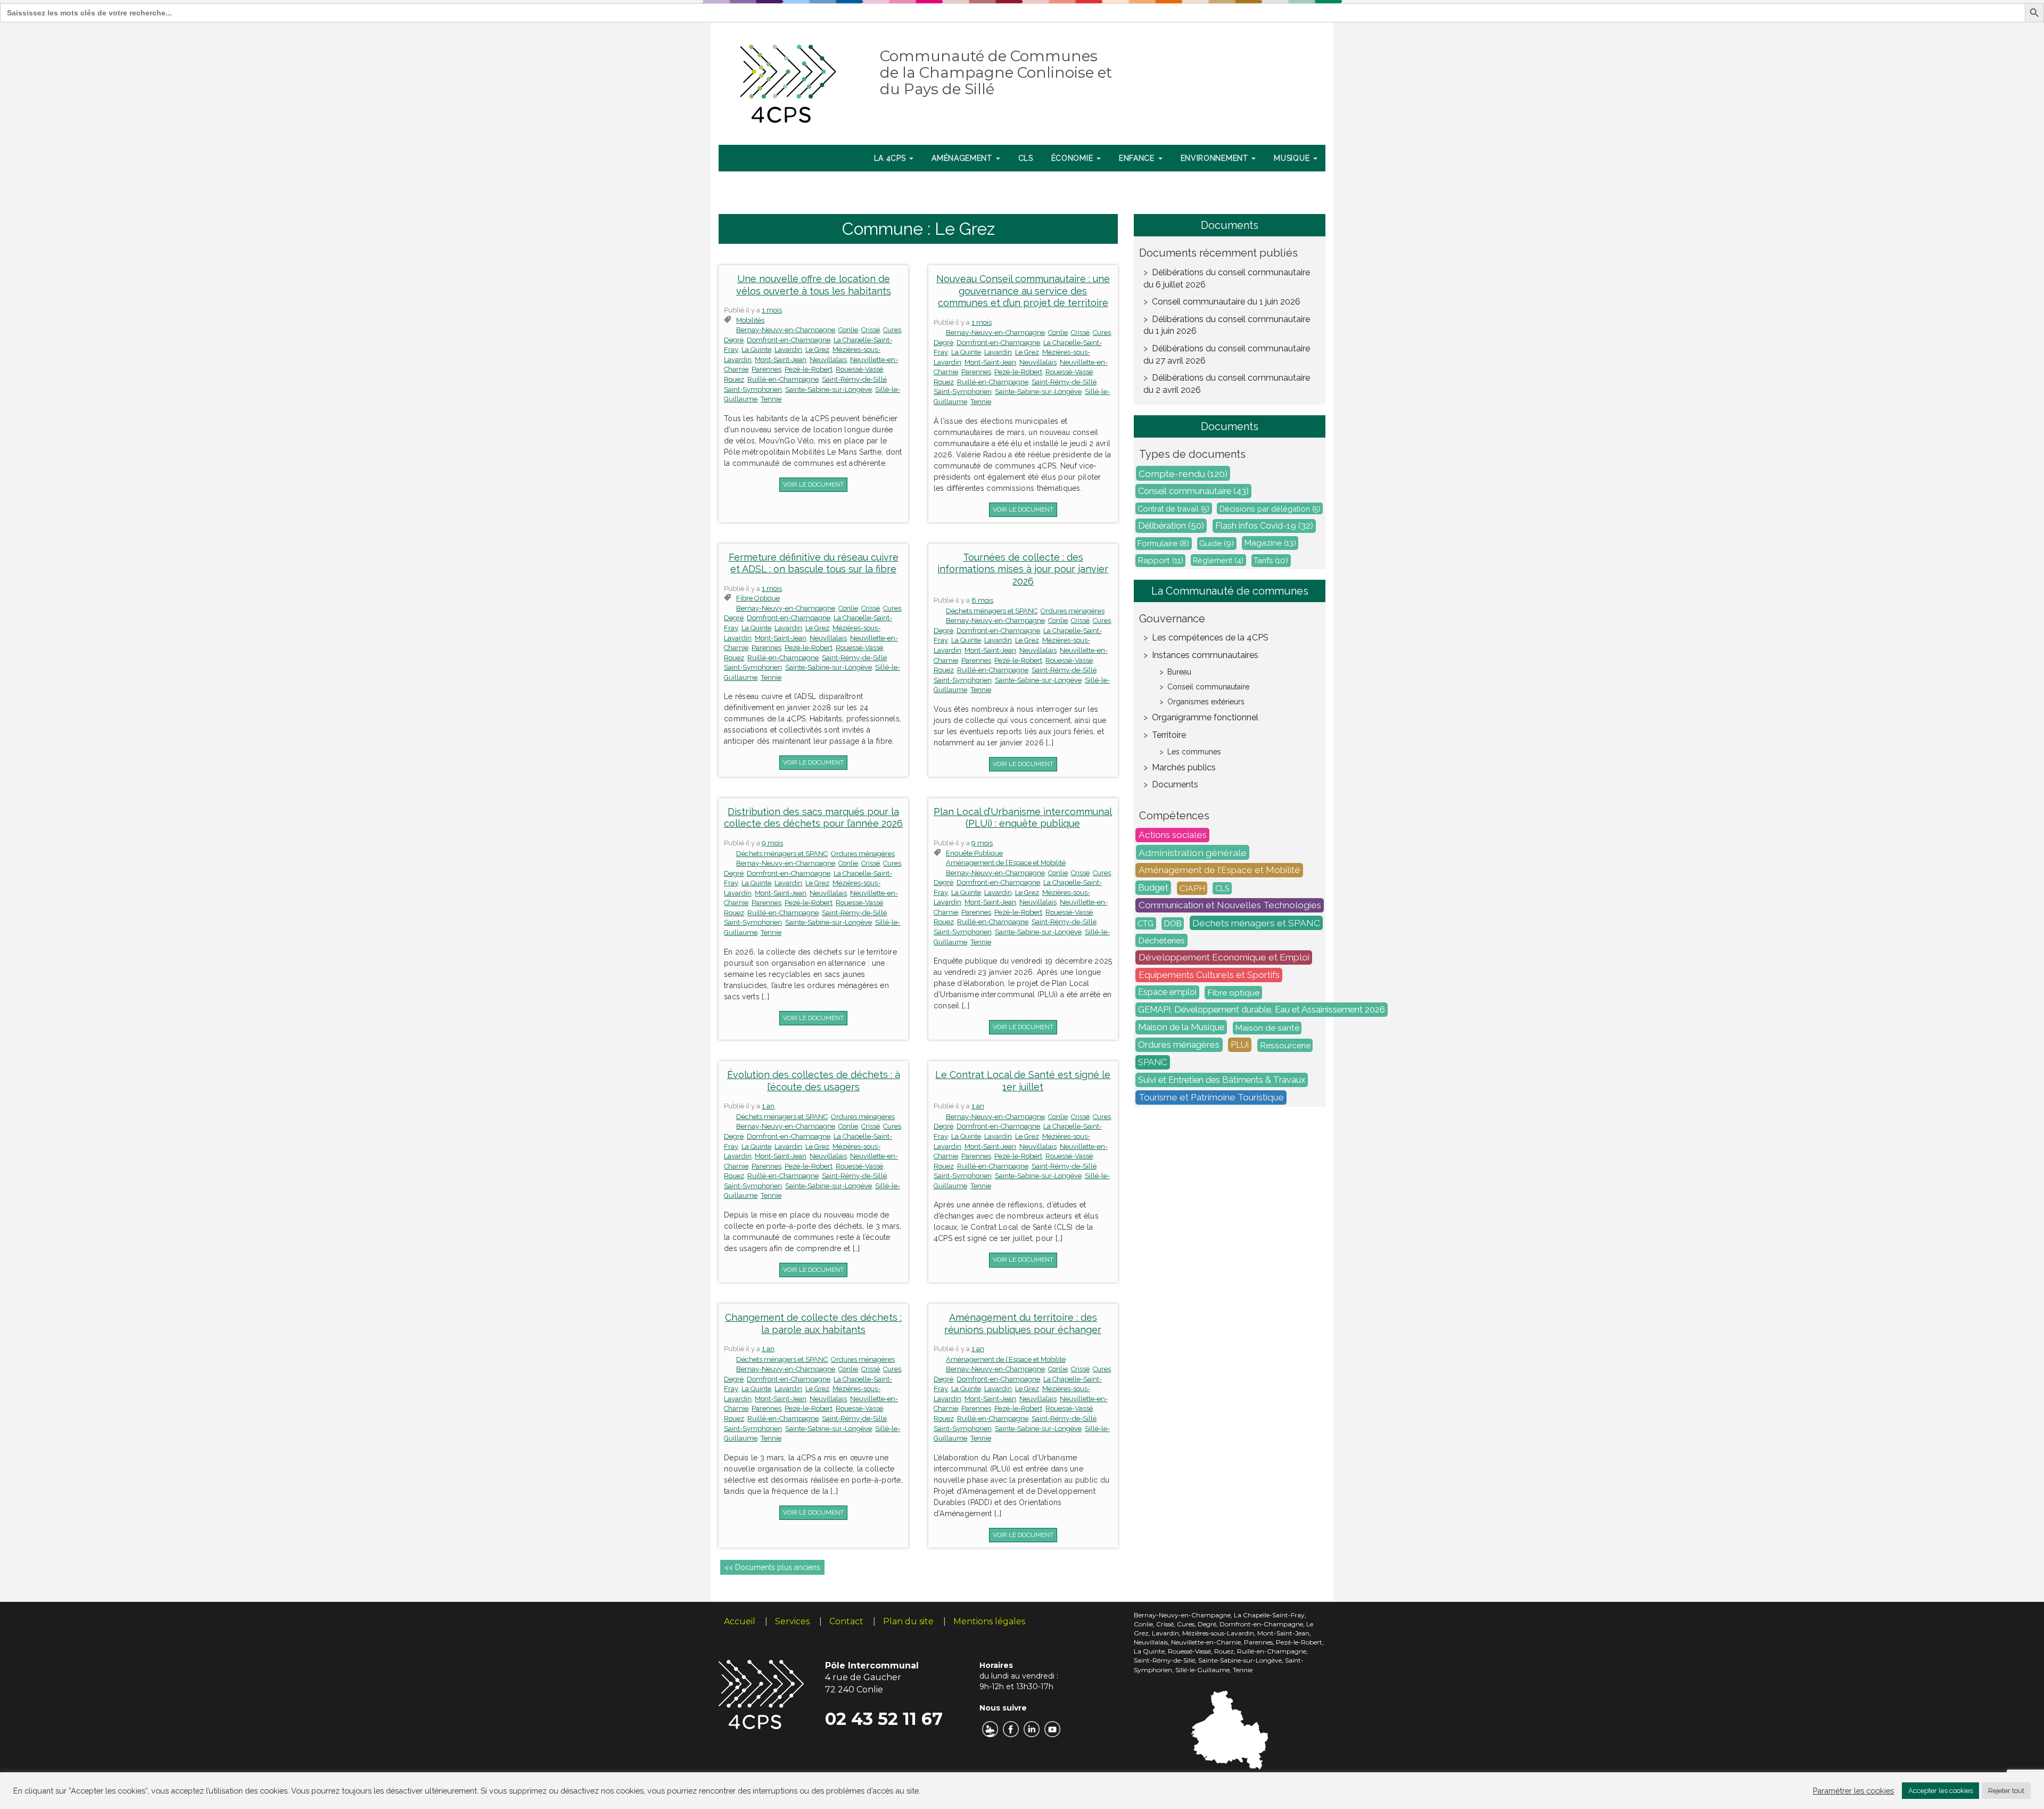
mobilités (750, 320)
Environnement (1216, 158)
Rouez (734, 379)
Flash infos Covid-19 (1264, 526)
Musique (1293, 158)
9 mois (772, 843)
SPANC (1153, 1063)
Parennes (767, 369)
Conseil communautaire (1193, 491)
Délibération (1171, 526)
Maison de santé (1267, 1028)
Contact (846, 1621)
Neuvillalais (828, 360)
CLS (1026, 158)
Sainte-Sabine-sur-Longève (829, 389)
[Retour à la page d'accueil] (789, 81)
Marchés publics (1184, 767)
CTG (1145, 923)
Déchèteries (1161, 940)
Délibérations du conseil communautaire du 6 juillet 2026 (1227, 278)
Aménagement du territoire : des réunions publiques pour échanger (1023, 1323)
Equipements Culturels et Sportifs (1209, 975)
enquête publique (974, 853)
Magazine (1270, 543)
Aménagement (963, 158)
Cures (892, 330)
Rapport (1161, 561)
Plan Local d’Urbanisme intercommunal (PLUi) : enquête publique (1023, 818)
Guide (1217, 544)
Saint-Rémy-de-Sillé (854, 379)
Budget (1153, 888)
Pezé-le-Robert (809, 369)
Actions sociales (1173, 835)
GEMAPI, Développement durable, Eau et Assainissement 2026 (1262, 1010)
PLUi (1240, 1045)
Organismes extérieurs (1206, 702)
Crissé (871, 330)
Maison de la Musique (1181, 1027)
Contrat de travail (1173, 509)
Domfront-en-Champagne (789, 340)
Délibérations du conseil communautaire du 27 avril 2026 (1227, 355)
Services (792, 1621)
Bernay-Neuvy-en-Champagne (786, 330)
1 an (768, 1106)
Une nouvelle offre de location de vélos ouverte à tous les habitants (814, 285)
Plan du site (908, 1621)
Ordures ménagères (1073, 611)
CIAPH (1192, 888)
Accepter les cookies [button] (1940, 1791)
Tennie (771, 399)
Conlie (848, 330)
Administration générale (1193, 853)
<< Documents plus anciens (772, 1567)
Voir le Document (813, 484)
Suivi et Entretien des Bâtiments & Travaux (1222, 1080)
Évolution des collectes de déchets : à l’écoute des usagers (814, 1081)
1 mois (772, 310)
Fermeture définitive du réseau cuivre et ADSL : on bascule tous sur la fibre (814, 563)
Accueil (740, 1621)
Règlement (1218, 560)
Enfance (1138, 158)
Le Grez (817, 350)
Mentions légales (989, 1621)
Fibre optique (758, 598)
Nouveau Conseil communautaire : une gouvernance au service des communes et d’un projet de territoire (1023, 291)
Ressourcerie (1285, 1045)
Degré (734, 340)
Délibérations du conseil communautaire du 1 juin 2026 (1227, 325)
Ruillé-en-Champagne (783, 379)
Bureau (1179, 672)
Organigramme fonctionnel (1205, 717)
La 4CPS (891, 158)
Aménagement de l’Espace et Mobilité (1006, 863)
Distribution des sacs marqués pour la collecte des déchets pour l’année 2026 (813, 818)
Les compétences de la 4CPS (1210, 638)
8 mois (982, 600)
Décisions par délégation (1270, 509)
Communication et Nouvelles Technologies (1230, 906)
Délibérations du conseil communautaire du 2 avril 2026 (1227, 384)
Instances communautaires (1205, 655)
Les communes (1194, 752)
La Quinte (756, 350)
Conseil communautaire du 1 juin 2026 (1226, 302)
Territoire (1169, 735)
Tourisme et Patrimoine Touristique (1211, 1098)
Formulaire (1163, 544)
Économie (1073, 158)
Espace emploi (1167, 993)
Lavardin (788, 350)
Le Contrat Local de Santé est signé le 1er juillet (1023, 1081)
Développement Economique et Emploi (1224, 958)
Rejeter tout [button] (2006, 1791)
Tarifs (1271, 561)
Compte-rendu (1183, 474)
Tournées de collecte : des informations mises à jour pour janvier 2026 (1023, 569)
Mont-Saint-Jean (781, 360)
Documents (1175, 784)
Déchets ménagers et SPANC (992, 611)
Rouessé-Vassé (859, 369)
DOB (1173, 924)
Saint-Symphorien (753, 389)
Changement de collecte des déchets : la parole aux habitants (813, 1323)
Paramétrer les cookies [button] (1853, 1791)
